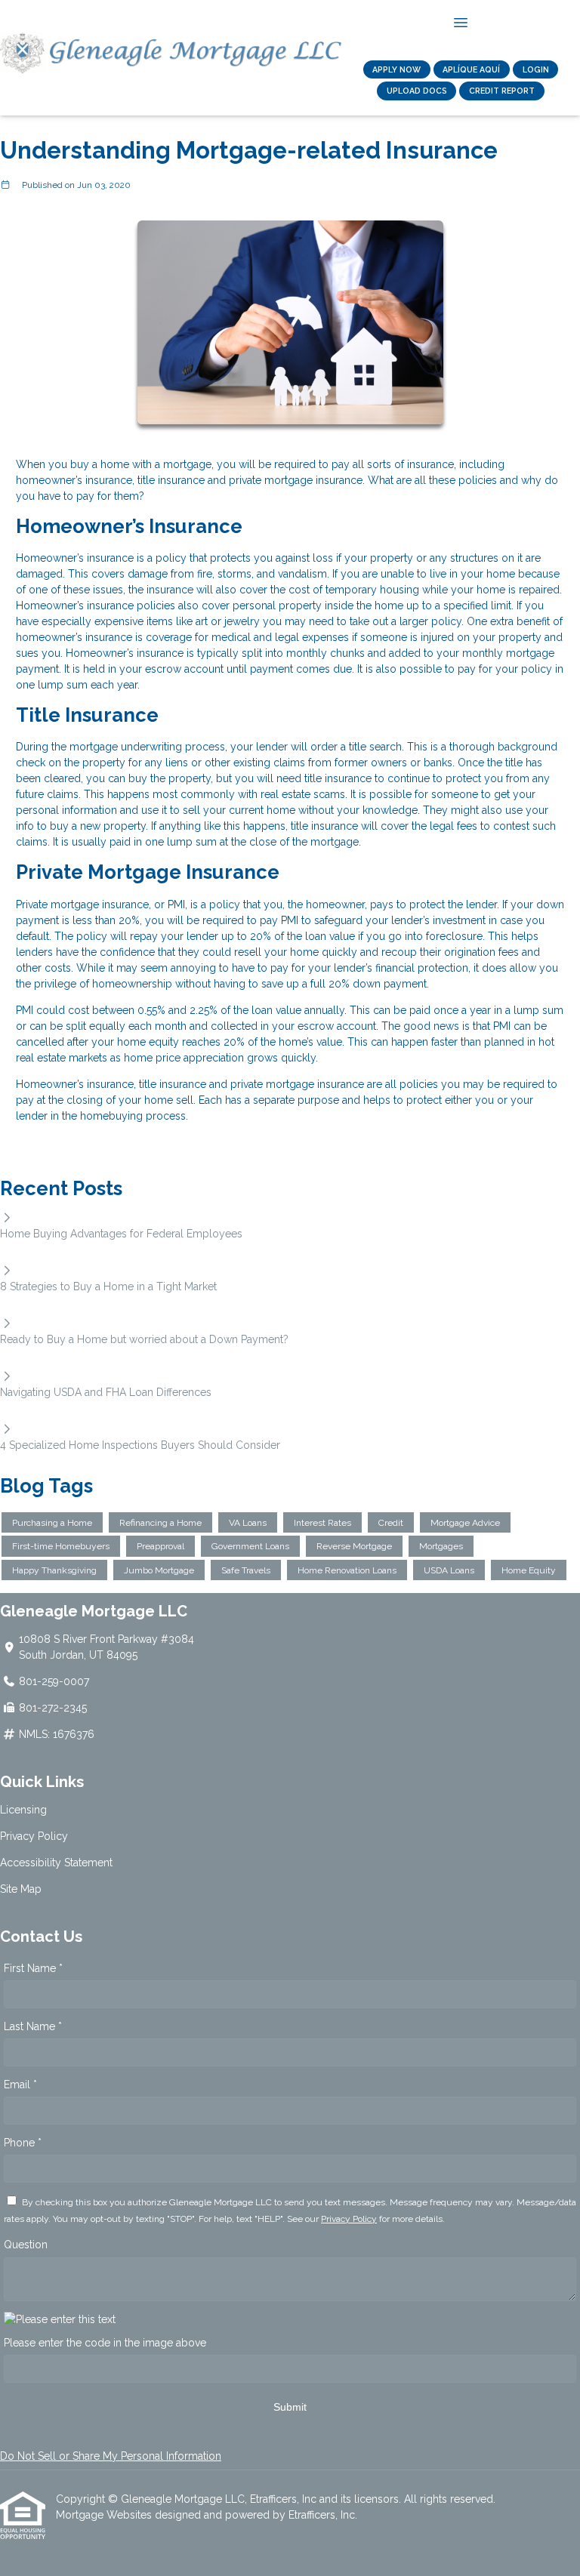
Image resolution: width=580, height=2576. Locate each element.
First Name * (33, 1968)
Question (26, 2245)
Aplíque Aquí (471, 69)
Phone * (23, 2143)
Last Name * (33, 2026)
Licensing (23, 1810)
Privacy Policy (34, 1836)
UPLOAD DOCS (417, 91)
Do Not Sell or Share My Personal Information (111, 2456)
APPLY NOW (396, 69)
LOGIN (536, 69)
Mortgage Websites (105, 2515)
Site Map (21, 1889)
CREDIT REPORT (502, 91)
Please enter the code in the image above (105, 2343)
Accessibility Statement (56, 1863)
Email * (20, 2085)
